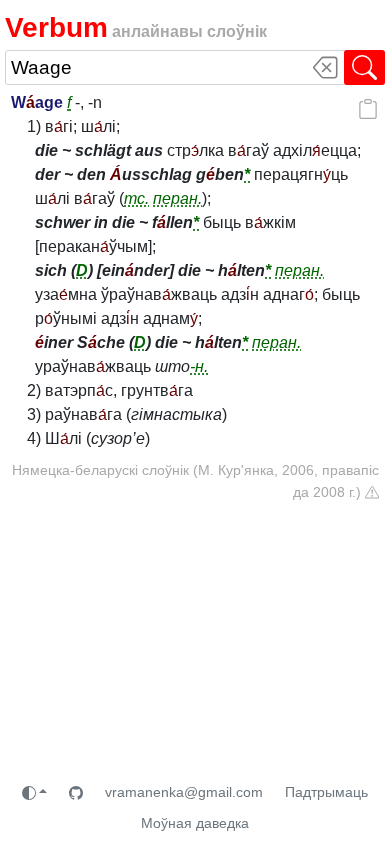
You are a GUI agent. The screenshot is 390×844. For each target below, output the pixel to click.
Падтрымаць (326, 792)
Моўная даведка (195, 823)
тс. (136, 198)
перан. (177, 198)
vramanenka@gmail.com (184, 792)
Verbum (56, 27)
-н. (199, 366)
